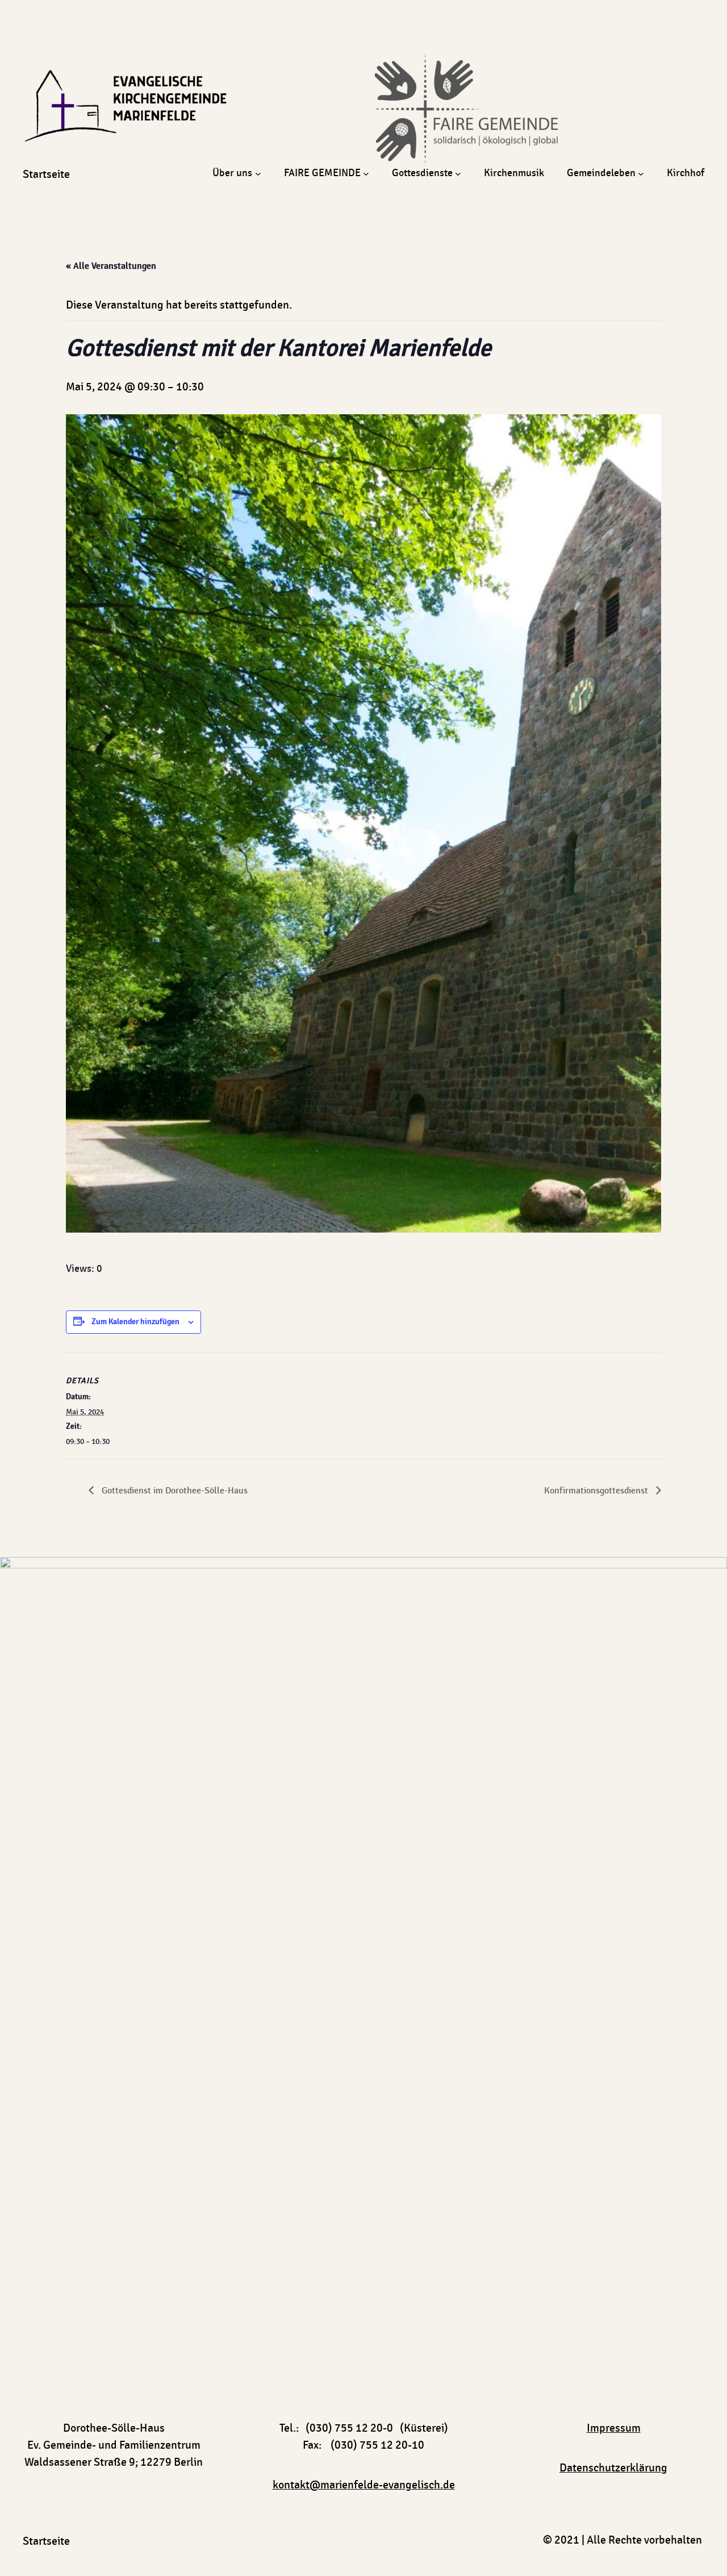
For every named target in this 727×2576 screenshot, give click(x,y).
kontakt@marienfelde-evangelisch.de (364, 2485)
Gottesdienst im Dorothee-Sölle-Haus (174, 1491)
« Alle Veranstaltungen (111, 266)
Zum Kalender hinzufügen (135, 1322)
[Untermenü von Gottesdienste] (458, 174)
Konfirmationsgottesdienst (597, 1491)
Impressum (614, 2428)
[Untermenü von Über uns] (258, 174)
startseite (46, 174)
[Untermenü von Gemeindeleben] (641, 174)
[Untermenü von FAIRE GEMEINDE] (366, 174)
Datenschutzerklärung (613, 2468)
